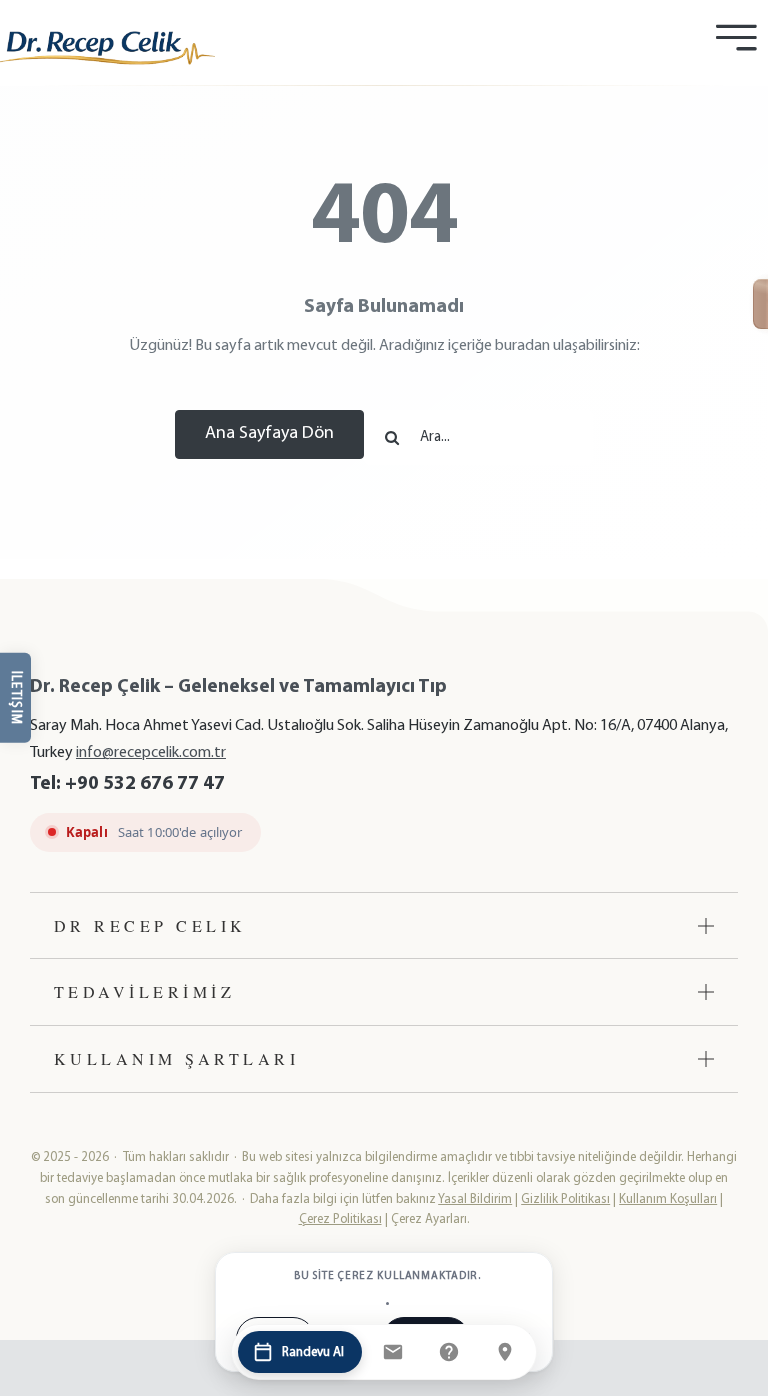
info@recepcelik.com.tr (151, 753)
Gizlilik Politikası (565, 1199)
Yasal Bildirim (475, 1199)
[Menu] (736, 38)
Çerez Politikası (340, 1219)
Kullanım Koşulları (668, 1199)
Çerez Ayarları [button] (429, 1219)
